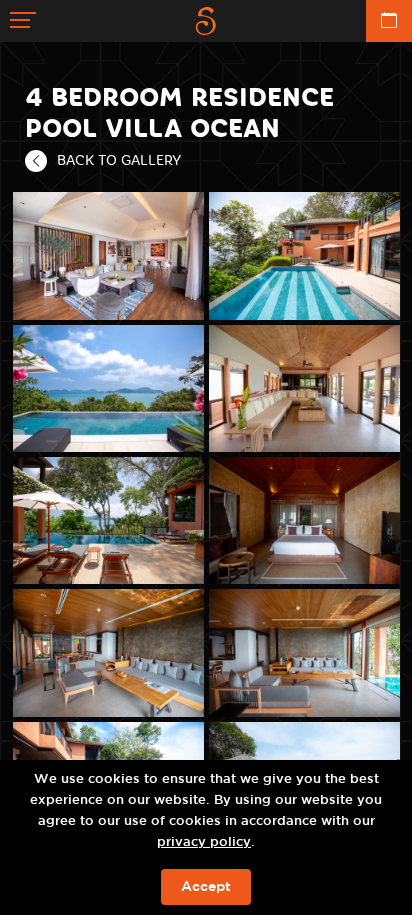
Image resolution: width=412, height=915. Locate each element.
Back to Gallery (119, 160)
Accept (206, 887)
